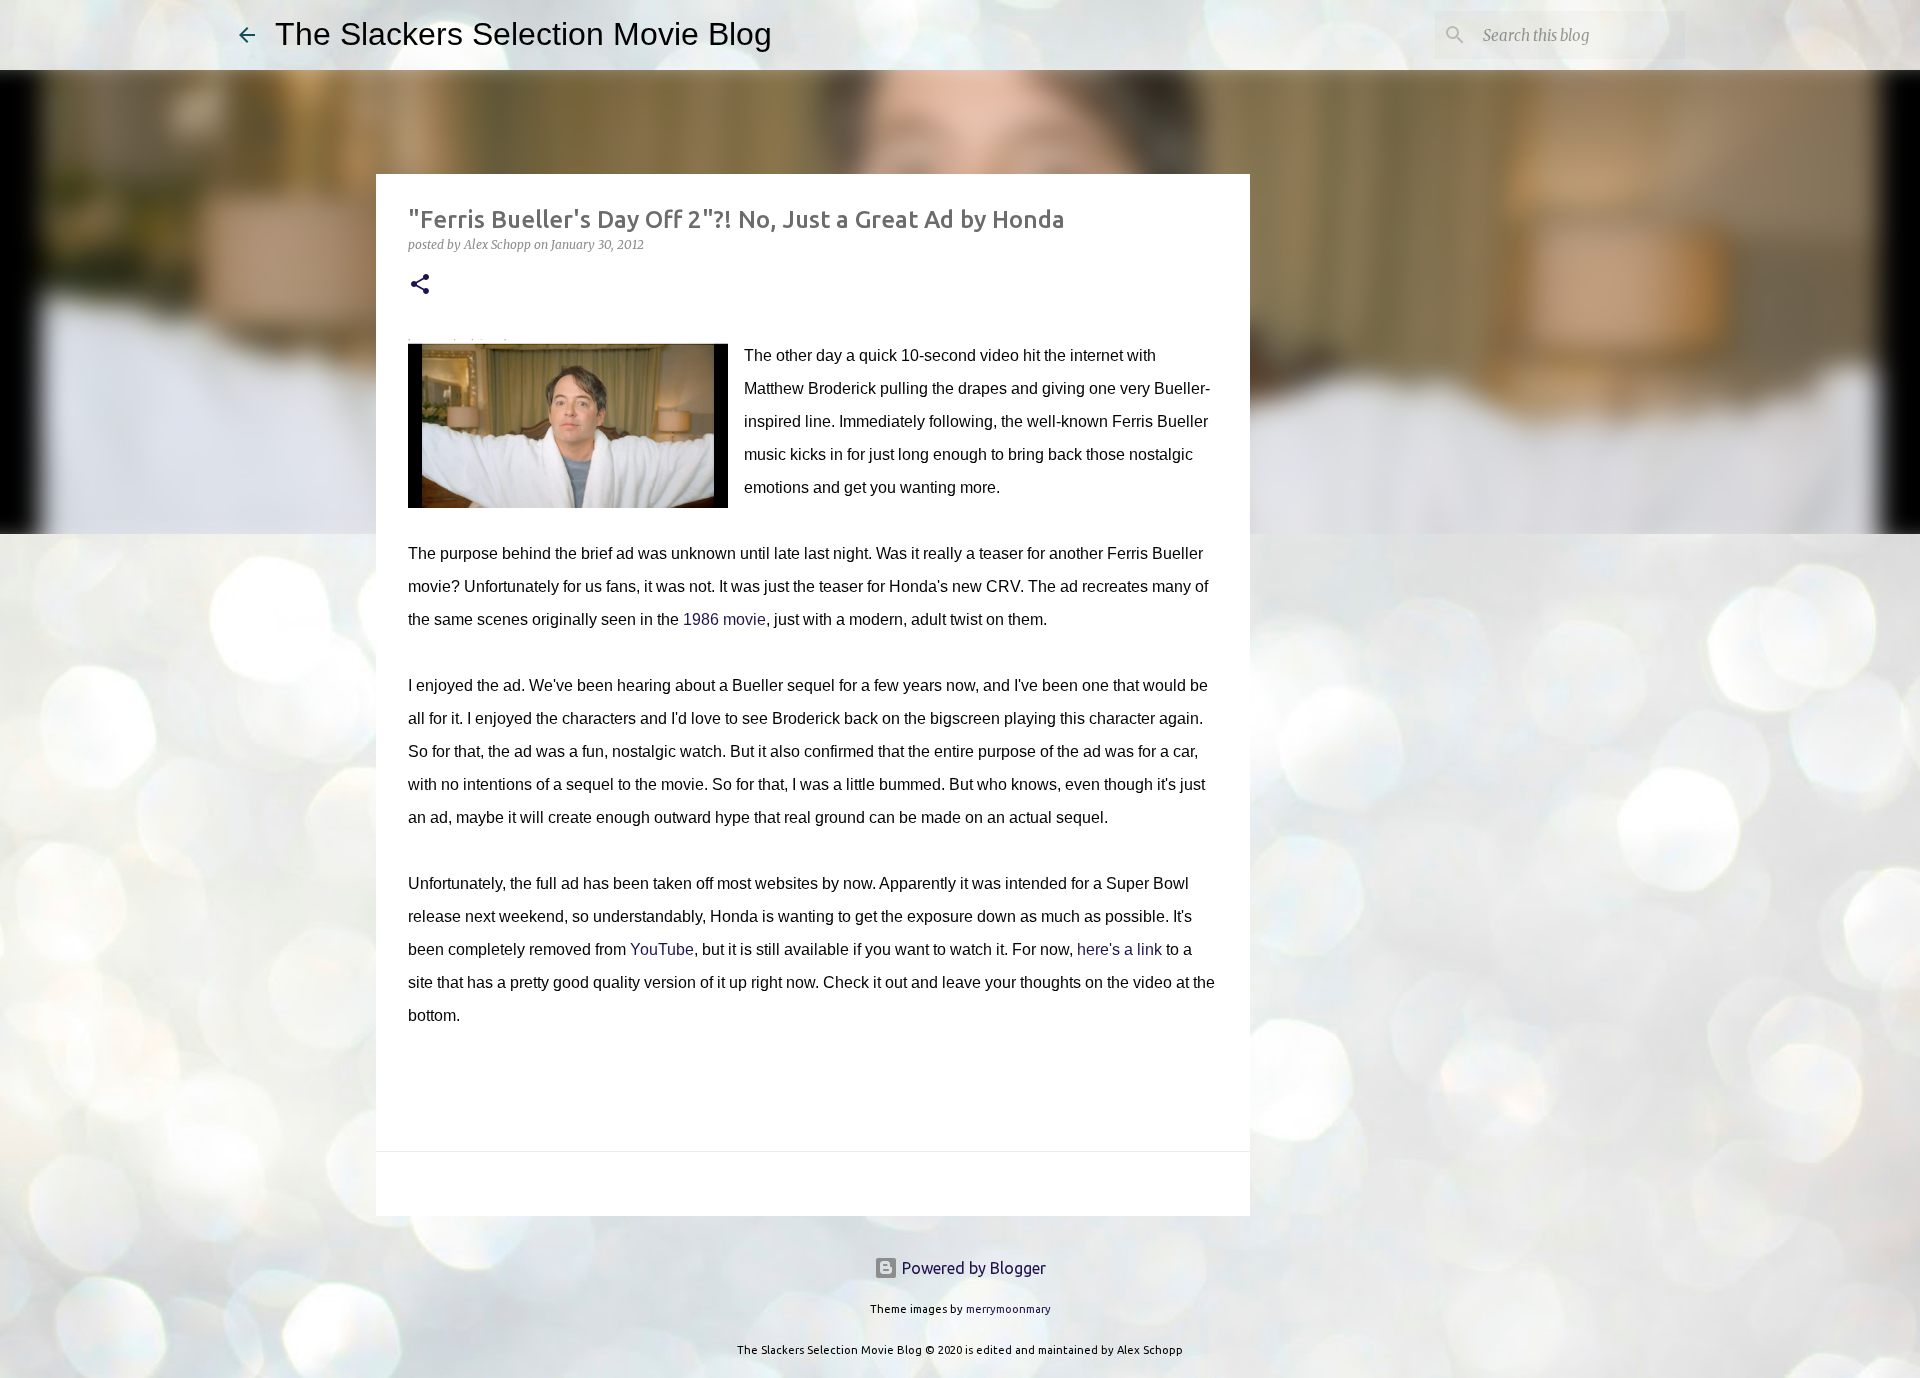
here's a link (1119, 949)
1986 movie (724, 619)
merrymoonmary (1008, 1309)
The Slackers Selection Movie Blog (523, 34)
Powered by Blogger (972, 1268)
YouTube (662, 949)
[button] (420, 285)
